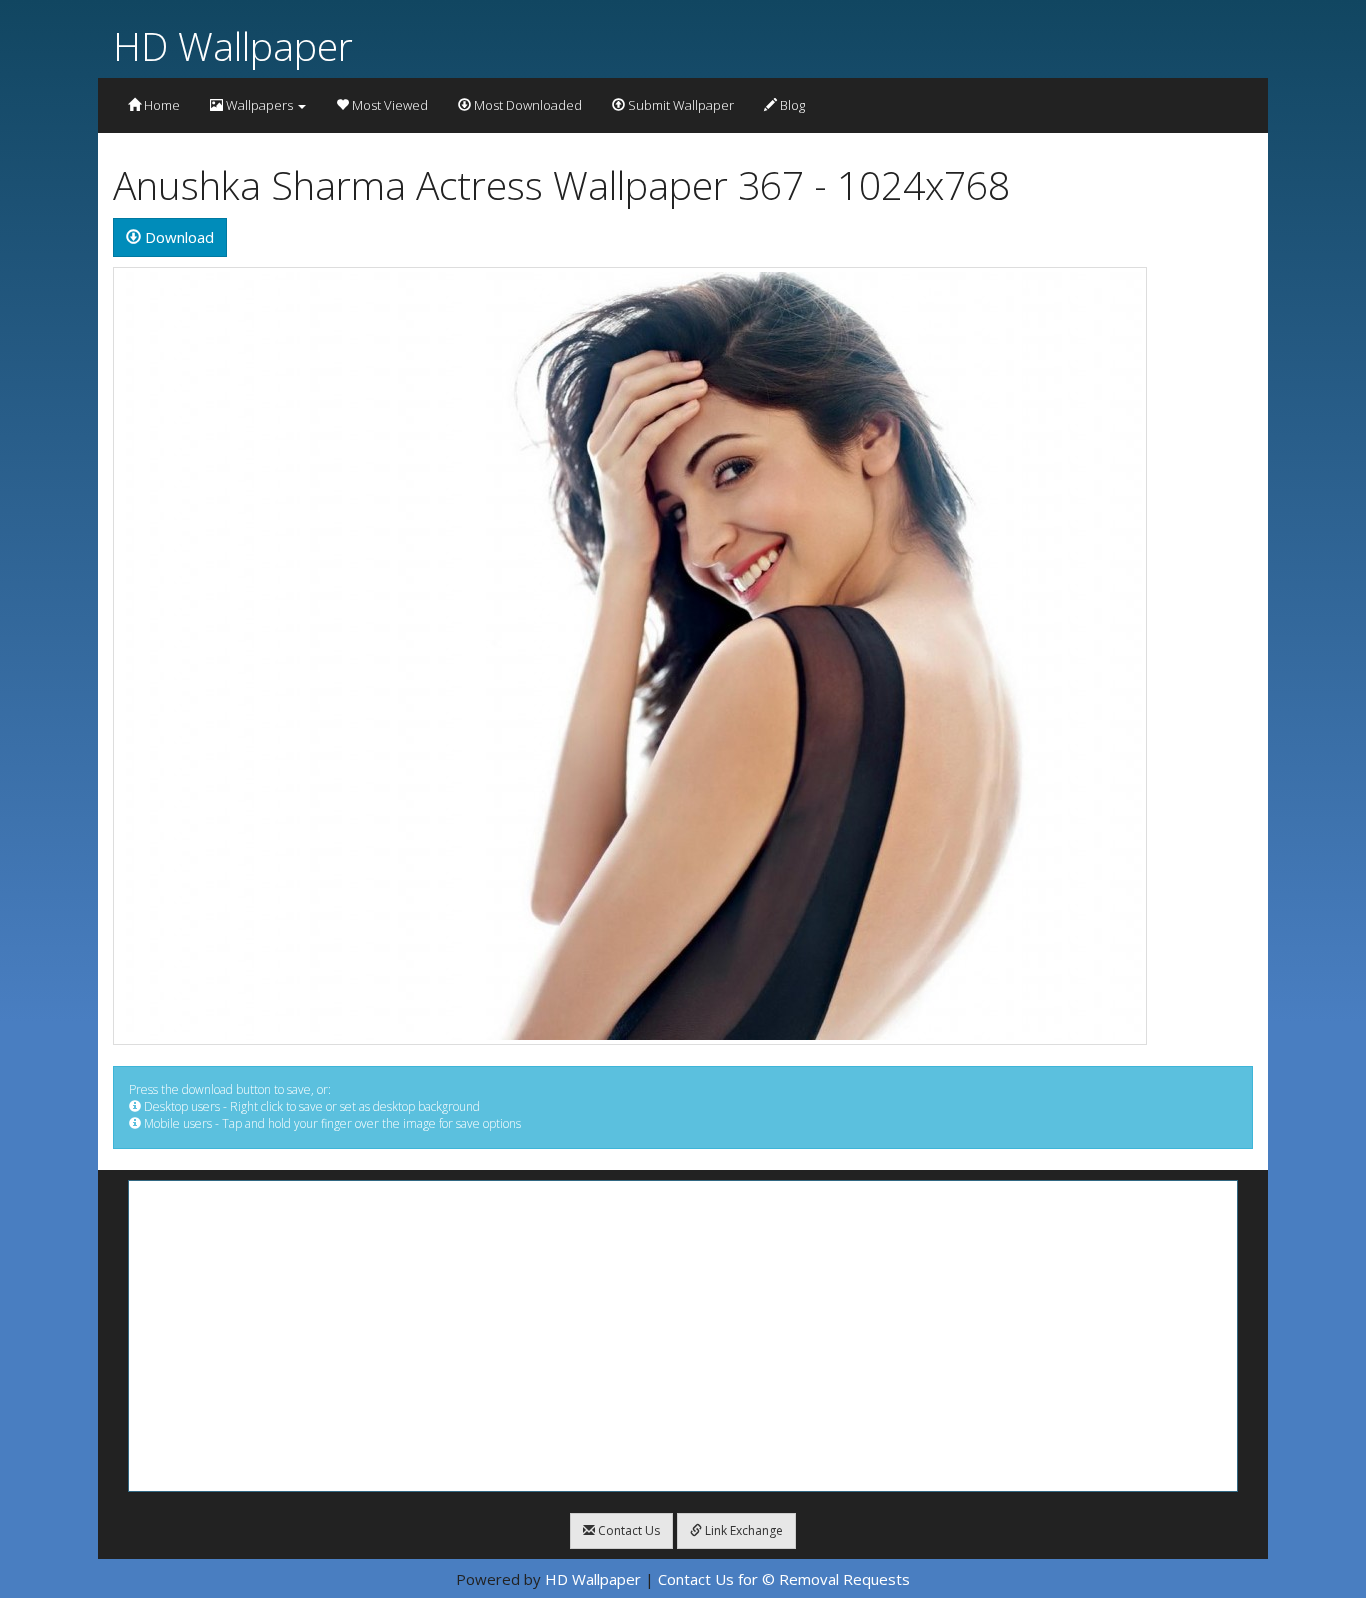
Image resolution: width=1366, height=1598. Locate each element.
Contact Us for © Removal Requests (784, 1579)
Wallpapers (259, 105)
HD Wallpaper (233, 45)
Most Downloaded (526, 105)
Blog (791, 105)
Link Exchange (742, 1530)
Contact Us (627, 1530)
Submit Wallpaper (679, 105)
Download (177, 237)
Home (160, 105)
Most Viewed (388, 105)
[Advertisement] (683, 1336)
